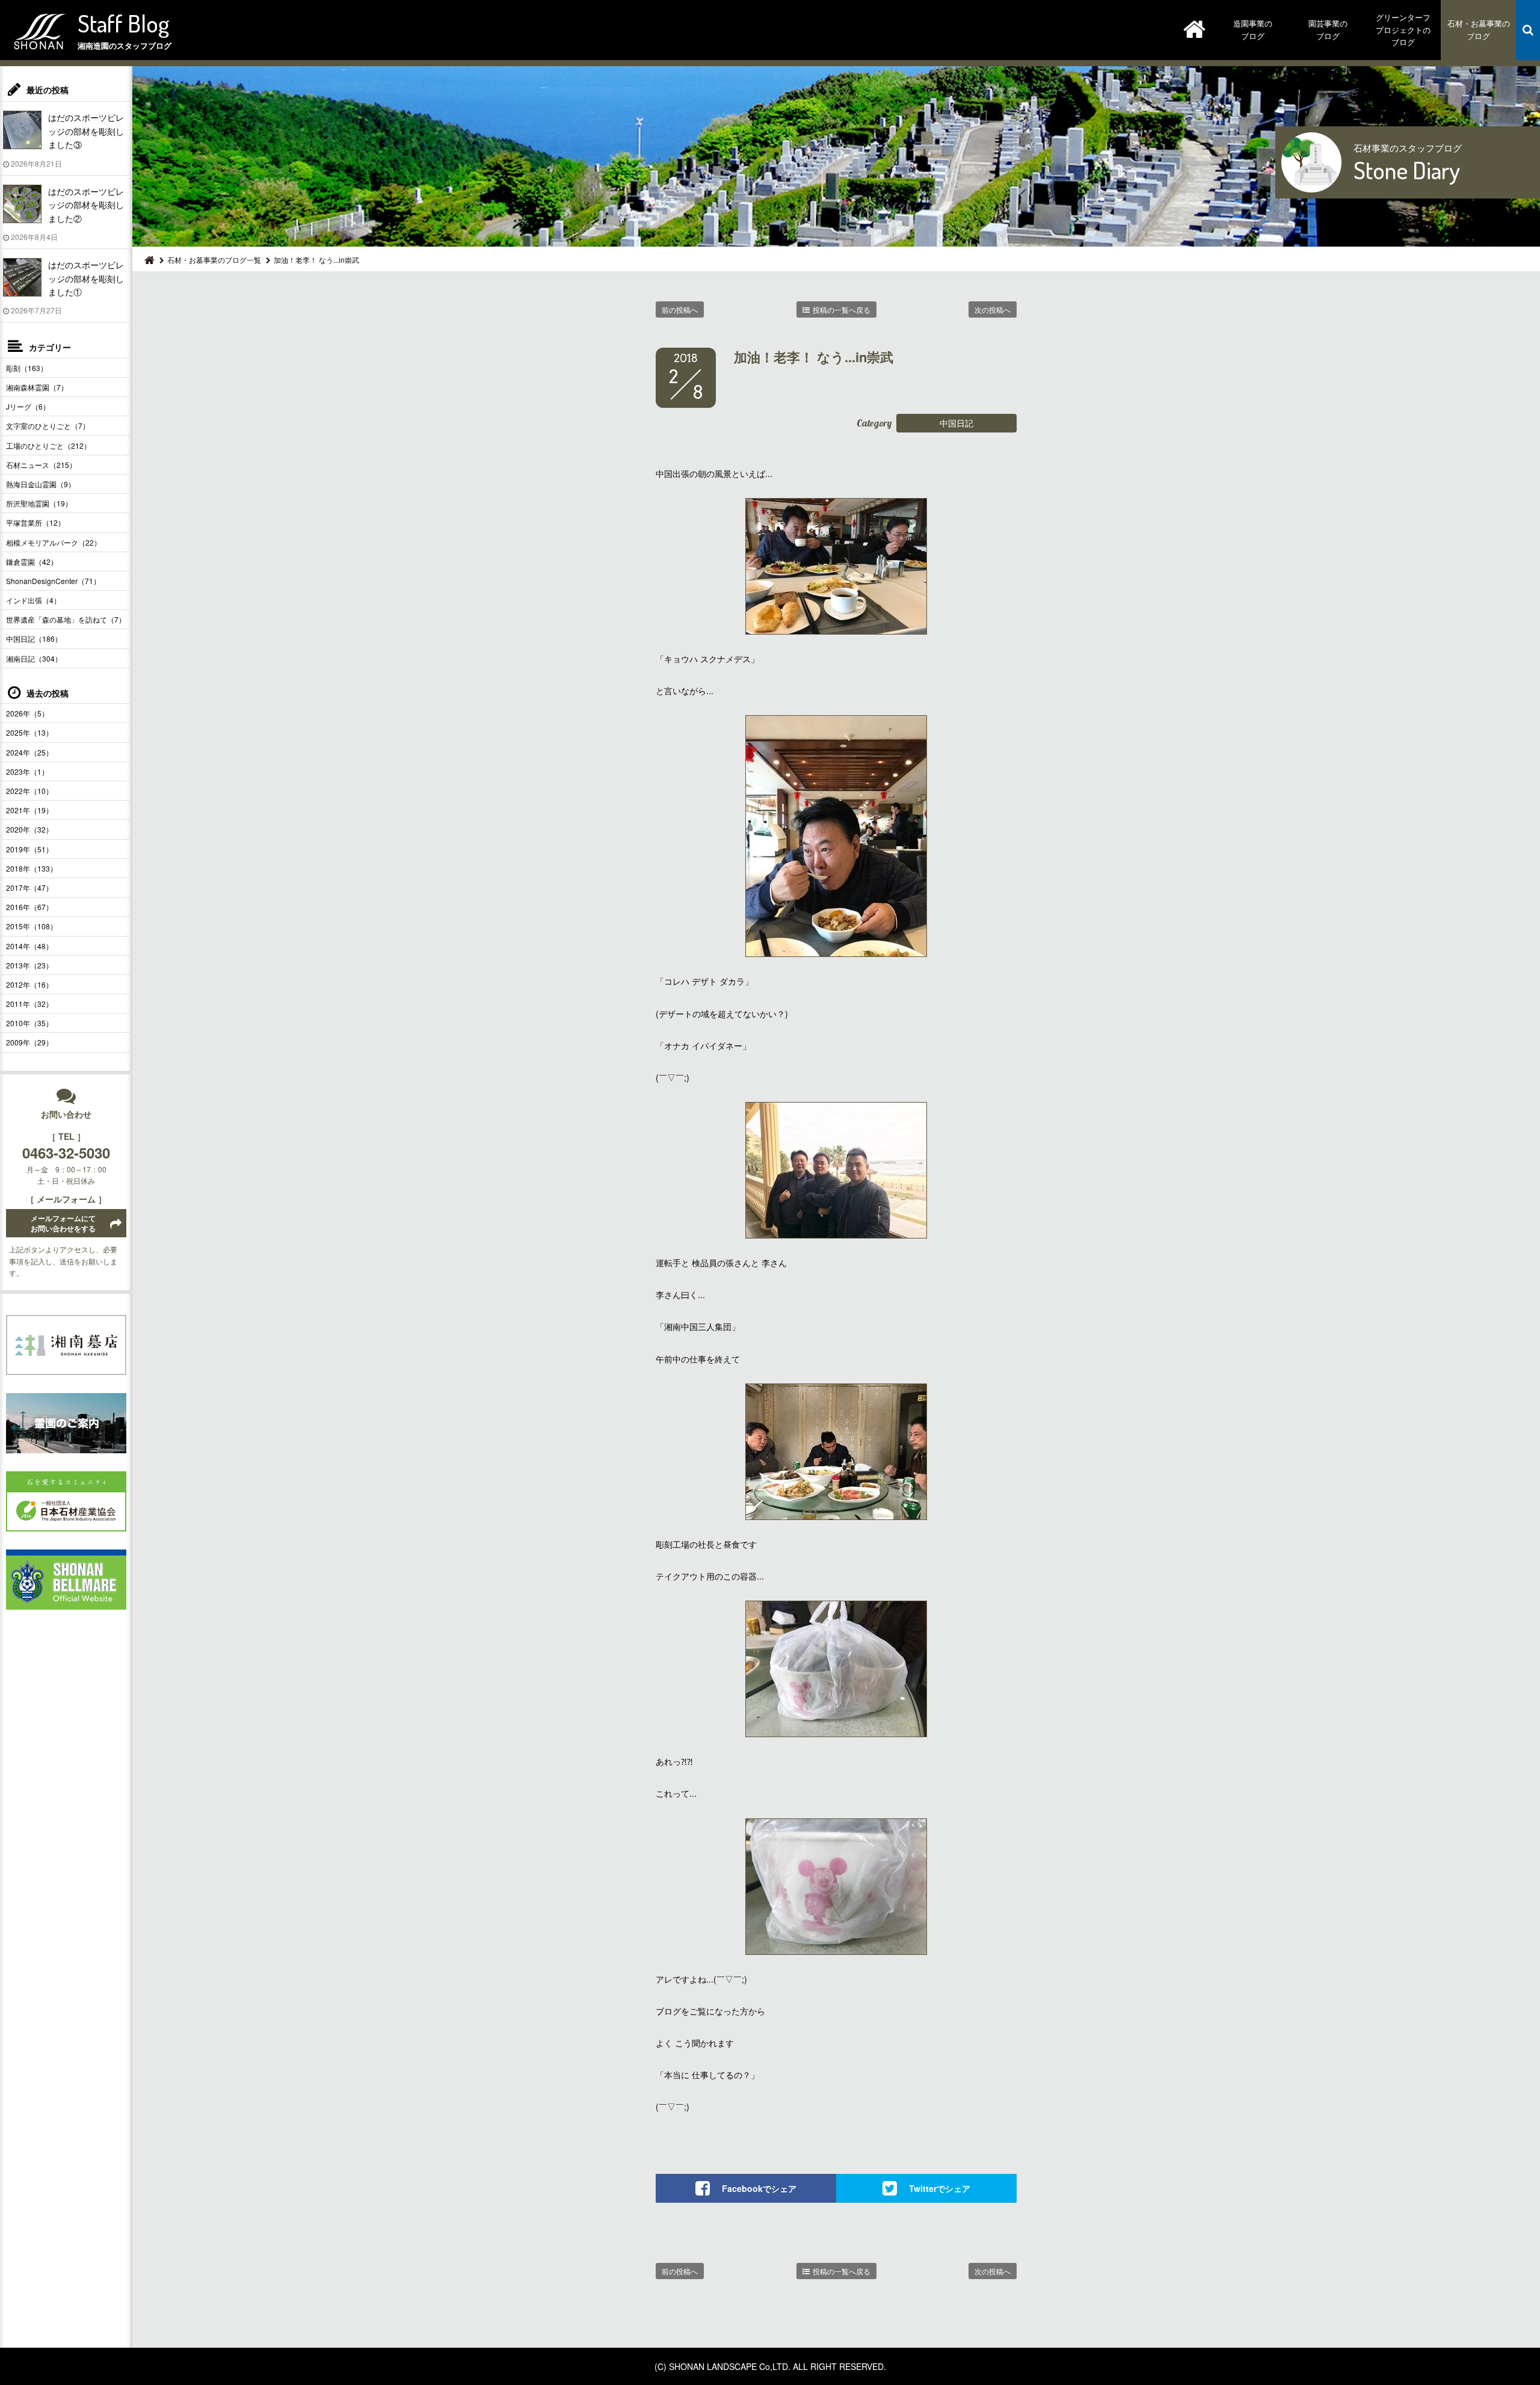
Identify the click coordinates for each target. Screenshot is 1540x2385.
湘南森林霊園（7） (37, 387)
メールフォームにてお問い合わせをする (63, 1223)
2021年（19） (29, 810)
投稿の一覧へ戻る (842, 309)
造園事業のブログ (1253, 29)
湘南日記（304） (34, 658)
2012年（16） (29, 984)
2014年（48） (29, 946)
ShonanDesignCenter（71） (53, 581)
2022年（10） (29, 791)
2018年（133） (32, 868)
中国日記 (956, 423)
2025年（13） (29, 732)
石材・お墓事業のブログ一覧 (214, 260)
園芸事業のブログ (1328, 29)
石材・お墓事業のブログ (1479, 29)
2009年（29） (29, 1042)
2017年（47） (29, 888)
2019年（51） (29, 849)
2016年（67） (29, 907)
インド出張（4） (33, 600)
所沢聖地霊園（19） (39, 503)
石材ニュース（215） (41, 465)
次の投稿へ (993, 309)
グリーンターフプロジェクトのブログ (1403, 30)
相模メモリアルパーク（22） (54, 542)
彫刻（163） (27, 368)
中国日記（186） (34, 639)
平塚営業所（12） (35, 522)
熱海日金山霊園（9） (41, 484)
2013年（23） (29, 965)
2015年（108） (32, 926)
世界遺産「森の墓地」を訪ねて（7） (66, 619)
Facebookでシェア (759, 2188)
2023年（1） (27, 771)
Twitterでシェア (940, 2188)
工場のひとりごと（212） (48, 445)
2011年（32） (29, 1004)
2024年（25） (29, 752)
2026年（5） (27, 713)
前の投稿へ (680, 309)
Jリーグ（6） (28, 406)
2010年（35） (29, 1023)
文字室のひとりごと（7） (48, 426)
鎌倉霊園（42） (32, 562)
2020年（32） (29, 829)
